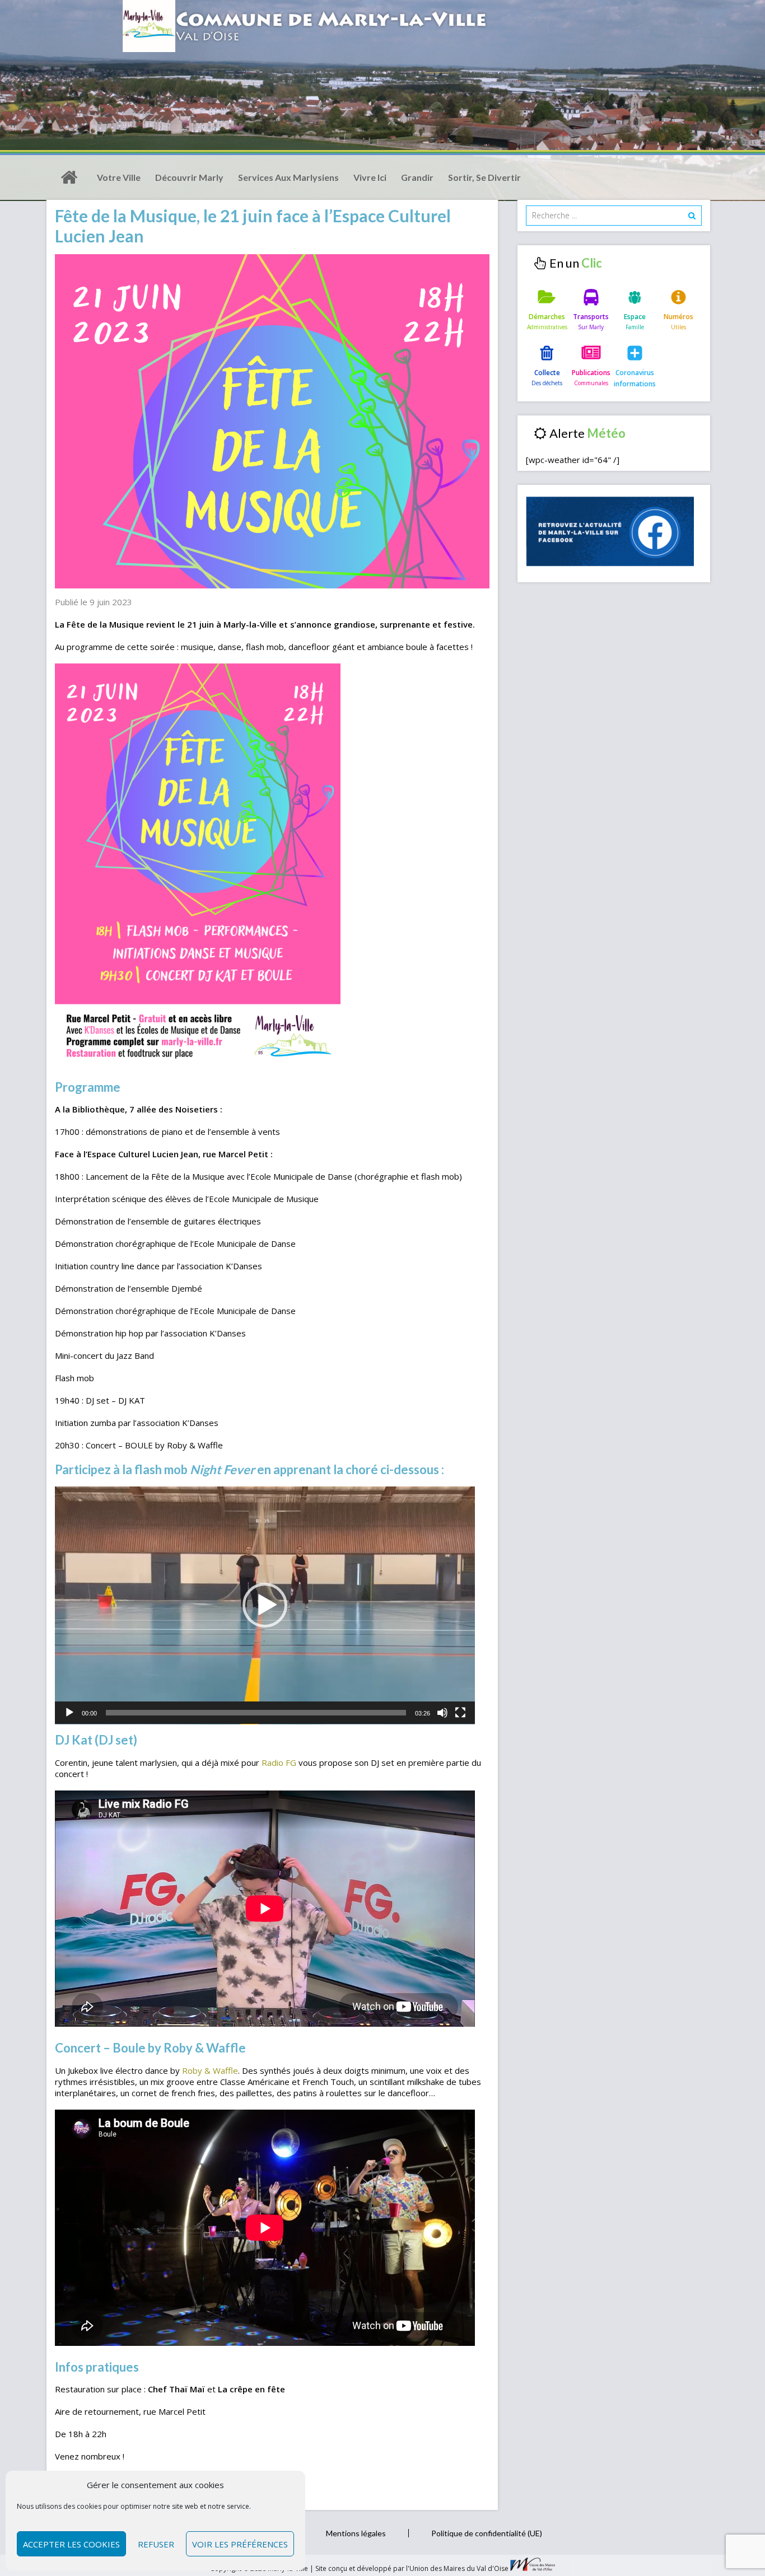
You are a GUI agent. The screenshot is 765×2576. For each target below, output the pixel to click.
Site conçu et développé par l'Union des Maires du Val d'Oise (412, 2568)
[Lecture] (69, 1713)
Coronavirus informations (635, 378)
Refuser (156, 2544)
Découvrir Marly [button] (189, 177)
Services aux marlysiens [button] (288, 177)
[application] (265, 1605)
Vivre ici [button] (370, 177)
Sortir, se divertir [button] (484, 177)
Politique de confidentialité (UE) (487, 2533)
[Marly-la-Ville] (69, 177)
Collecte (547, 373)
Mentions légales (356, 2533)
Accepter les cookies (71, 2544)
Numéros (678, 317)
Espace (635, 317)
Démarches (547, 317)
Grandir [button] (417, 177)
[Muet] (442, 1713)
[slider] (256, 1713)
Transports (591, 317)
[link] (279, 1762)
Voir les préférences (240, 2544)
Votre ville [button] (119, 177)
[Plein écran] (460, 1713)
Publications (591, 373)
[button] (265, 1605)
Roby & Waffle (210, 2070)
